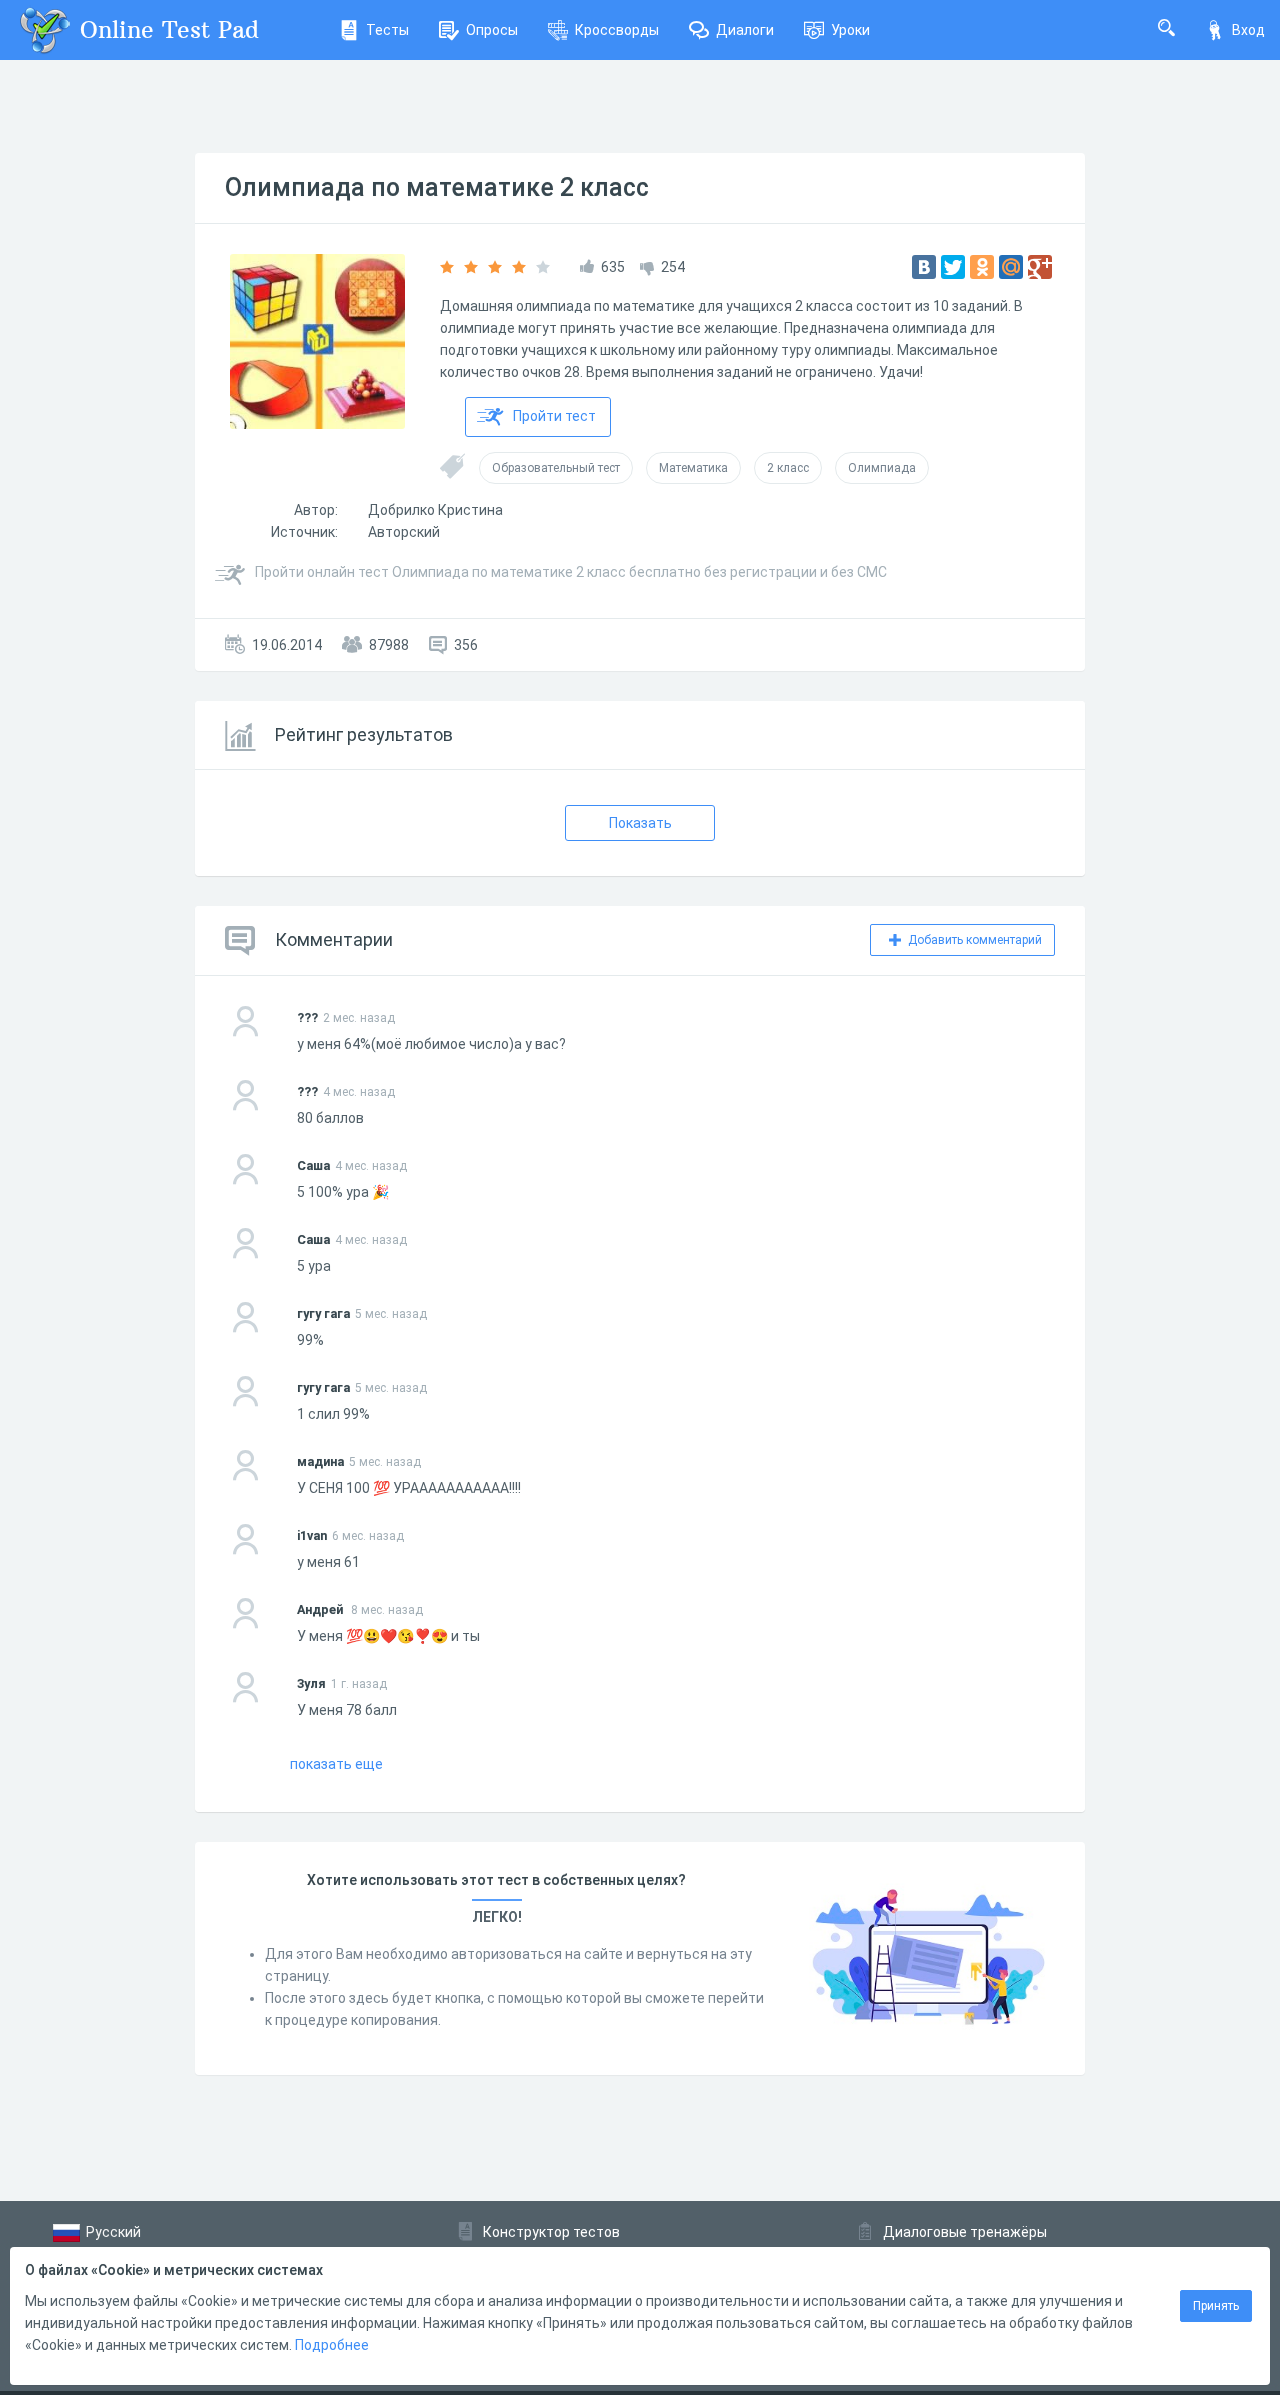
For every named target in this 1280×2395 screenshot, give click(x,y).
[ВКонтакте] (924, 267)
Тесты (387, 30)
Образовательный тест (556, 468)
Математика (693, 468)
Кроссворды (617, 30)
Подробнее (332, 2345)
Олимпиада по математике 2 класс (437, 187)
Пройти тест (554, 416)
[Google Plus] (1040, 267)
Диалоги (745, 30)
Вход (1248, 30)
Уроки (850, 30)
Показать (640, 823)
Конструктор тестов (551, 2232)
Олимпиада (882, 468)
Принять (1216, 2306)
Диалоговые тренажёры (965, 2232)
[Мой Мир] (1011, 267)
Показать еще (336, 1764)
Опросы (492, 30)
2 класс (788, 468)
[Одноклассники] (982, 267)
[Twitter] (953, 267)
